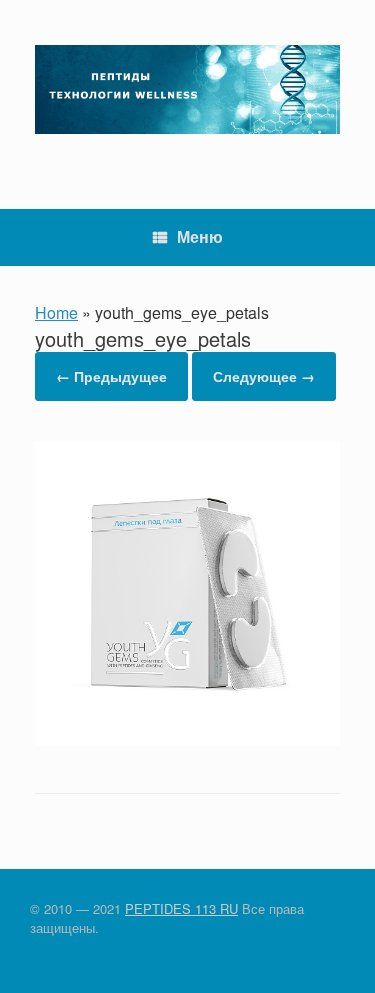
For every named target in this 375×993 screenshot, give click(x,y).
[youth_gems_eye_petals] (187, 739)
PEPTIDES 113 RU (181, 908)
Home (56, 312)
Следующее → (264, 376)
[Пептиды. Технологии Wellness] (187, 89)
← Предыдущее (111, 376)
